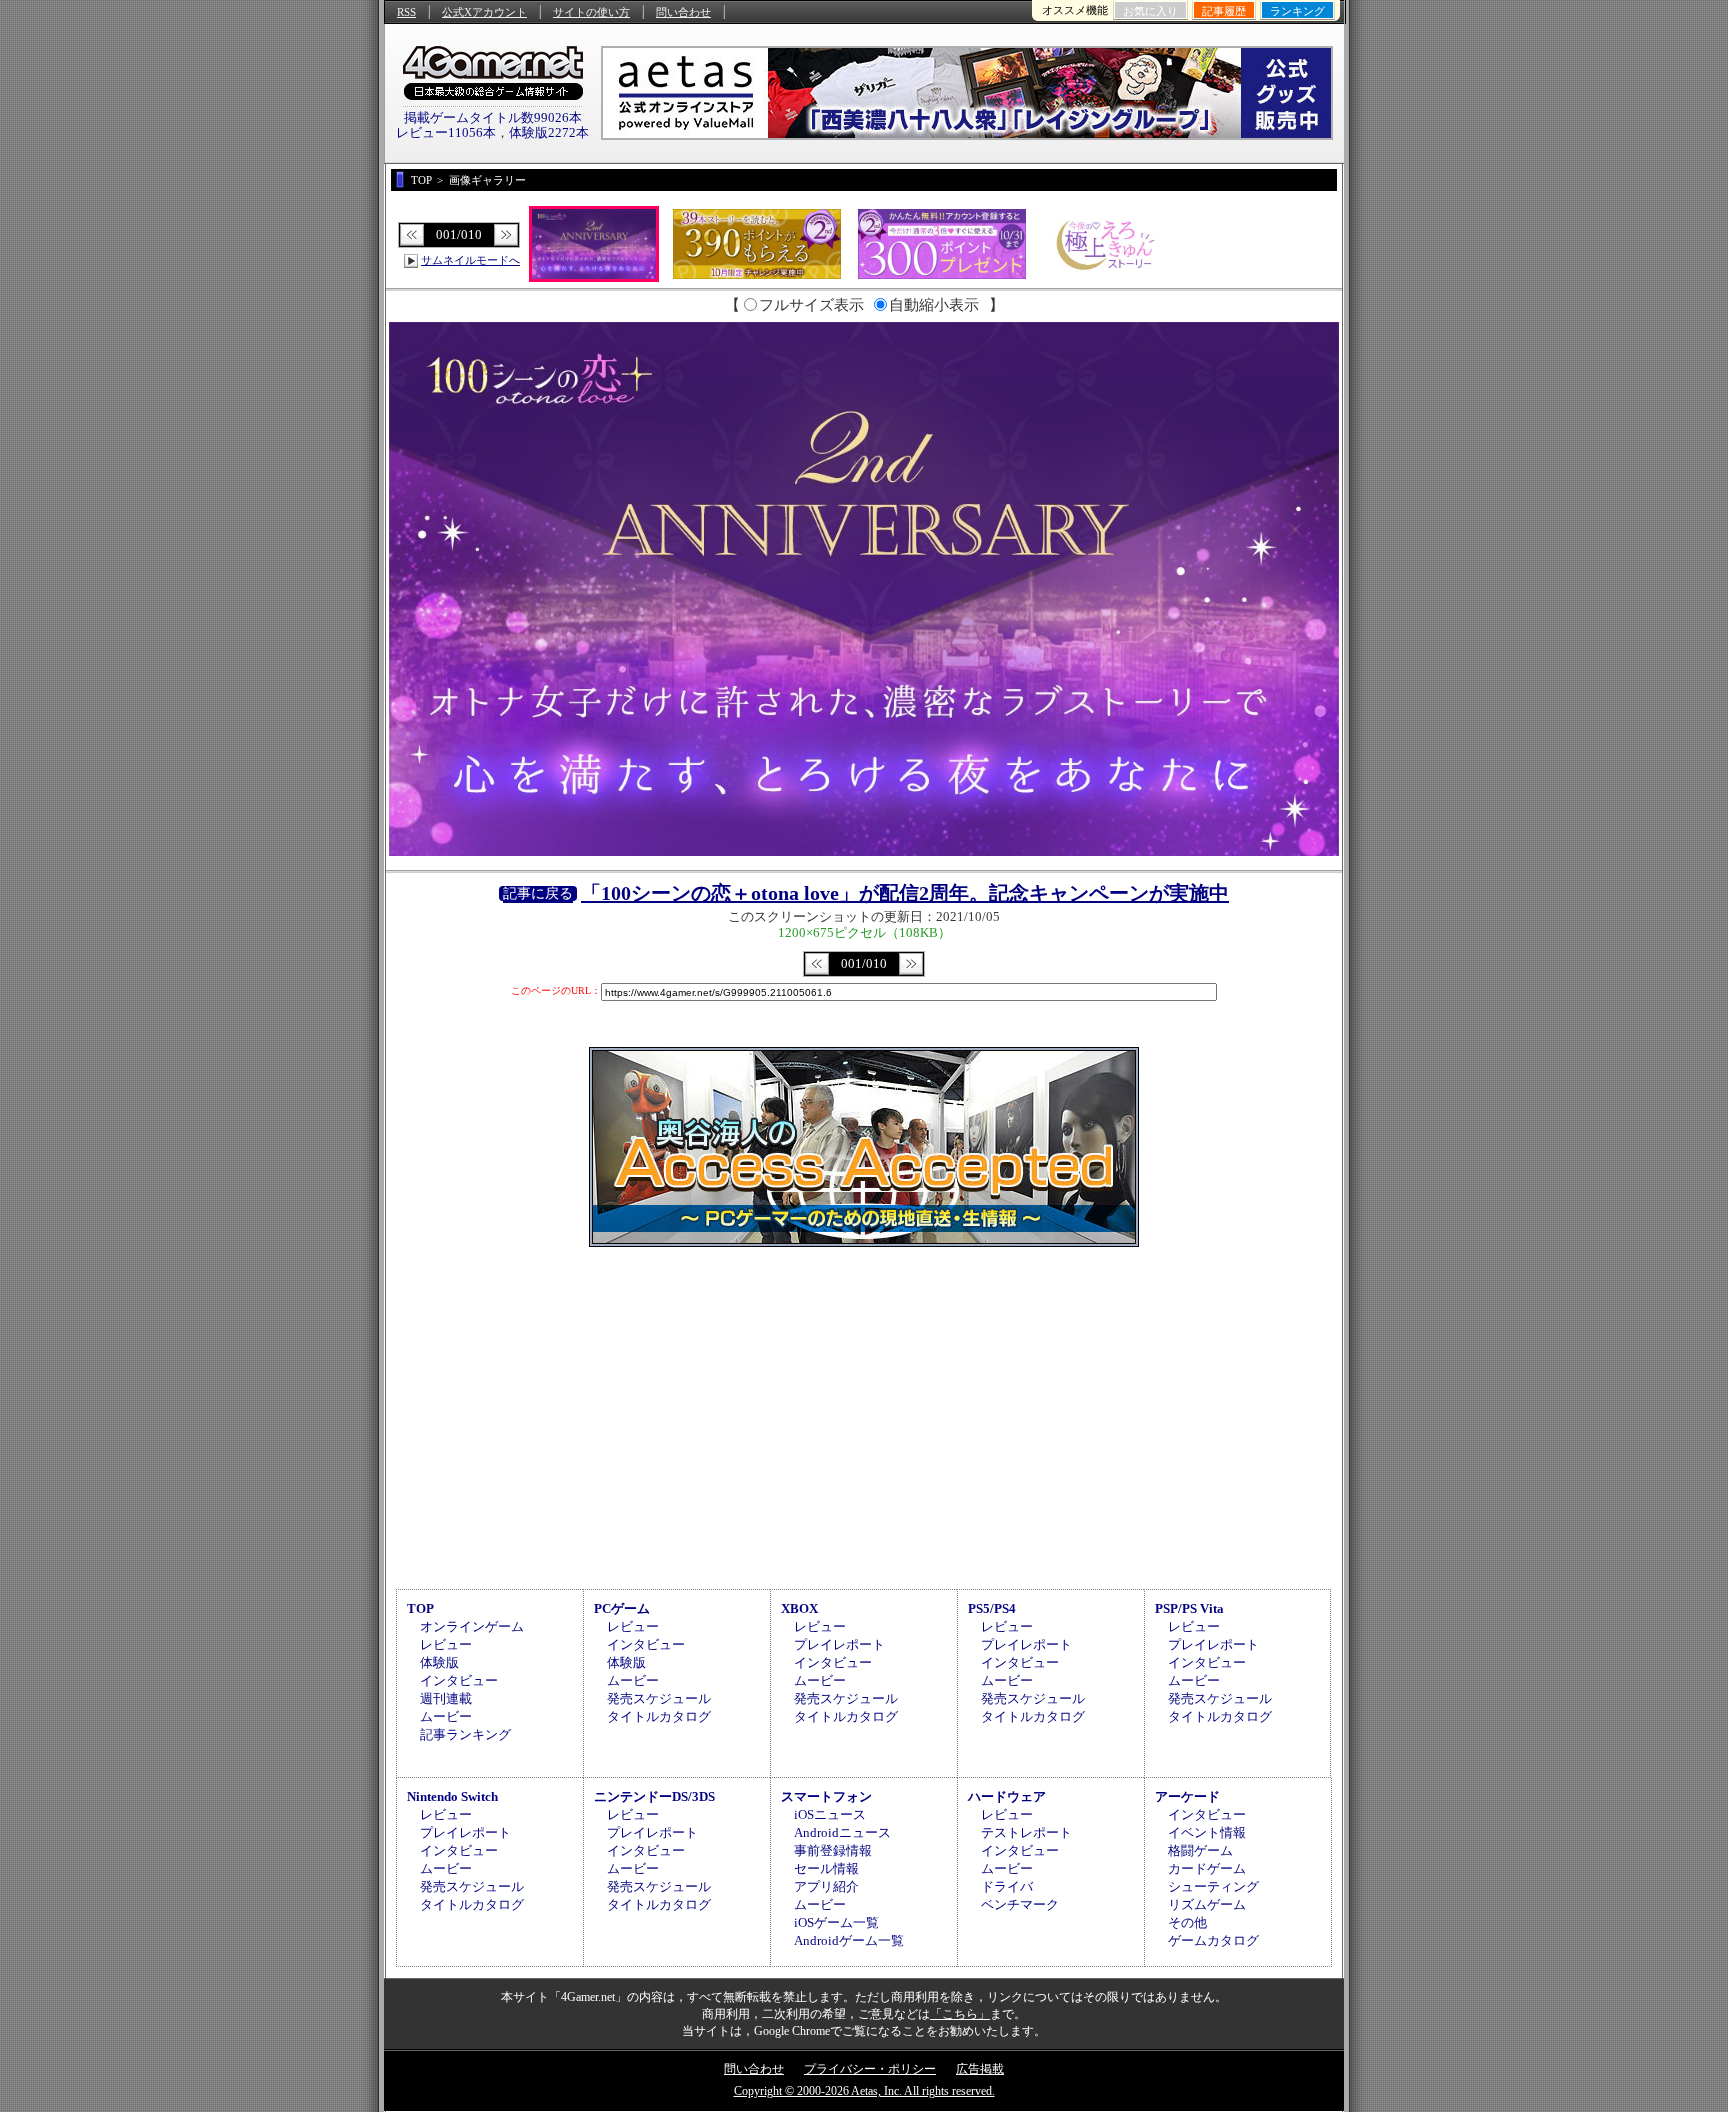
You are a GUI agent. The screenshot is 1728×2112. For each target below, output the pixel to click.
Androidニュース (842, 1832)
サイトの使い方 (591, 12)
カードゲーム (1207, 1868)
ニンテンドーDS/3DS (654, 1796)
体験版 (439, 1662)
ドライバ (1007, 1886)
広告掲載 (980, 2069)
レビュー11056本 (446, 132)
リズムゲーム (1207, 1904)
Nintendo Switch (452, 1796)
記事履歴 (1224, 11)
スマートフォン (826, 1796)
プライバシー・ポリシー (870, 2069)
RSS (406, 12)
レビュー (446, 1644)
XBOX (799, 1608)
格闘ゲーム (1200, 1850)
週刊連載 (446, 1698)
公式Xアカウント (484, 12)
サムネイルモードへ (470, 260)
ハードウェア (1007, 1796)
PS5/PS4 (992, 1608)
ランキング (1297, 11)
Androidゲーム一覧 (849, 1940)
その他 (1187, 1922)
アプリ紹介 (826, 1886)
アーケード (1187, 1796)
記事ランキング (465, 1734)
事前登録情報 (833, 1850)
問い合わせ (683, 12)
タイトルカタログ (659, 1716)
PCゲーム (622, 1608)
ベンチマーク (1020, 1904)
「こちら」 (960, 2014)
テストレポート (1026, 1832)
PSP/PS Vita (1189, 1608)
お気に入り (1150, 11)
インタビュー (459, 1680)
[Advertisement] (864, 1415)
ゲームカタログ (1213, 1940)
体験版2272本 (549, 132)
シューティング (1213, 1886)
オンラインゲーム (472, 1626)
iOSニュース (830, 1814)
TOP (420, 1608)
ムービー (446, 1716)
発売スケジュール (659, 1698)
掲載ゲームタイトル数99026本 (493, 117)
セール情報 (826, 1868)
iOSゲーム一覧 (836, 1922)
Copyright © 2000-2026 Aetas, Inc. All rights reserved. (864, 2091)
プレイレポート (839, 1644)
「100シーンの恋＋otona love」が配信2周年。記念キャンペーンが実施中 (905, 893)
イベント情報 (1207, 1832)
